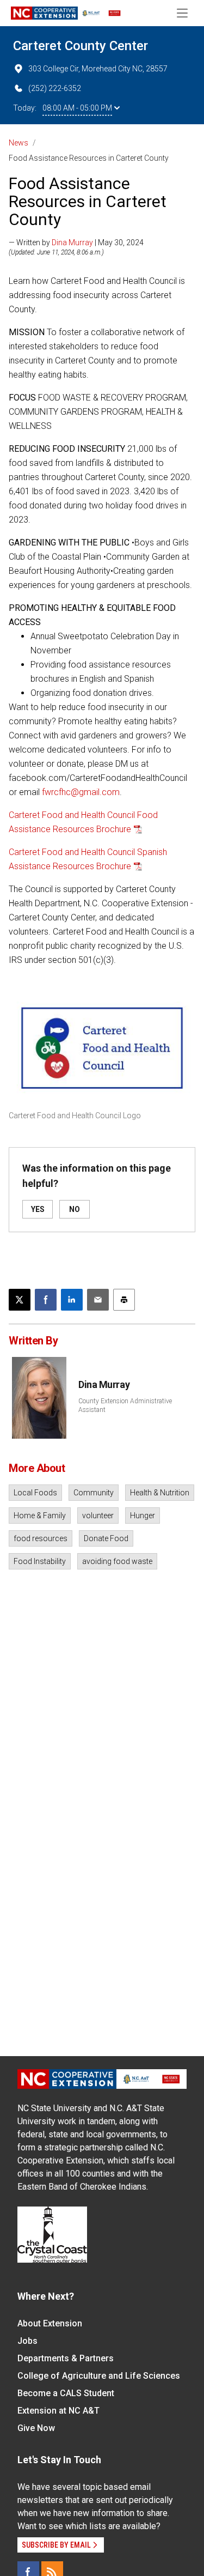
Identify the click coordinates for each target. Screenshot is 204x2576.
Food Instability (40, 1561)
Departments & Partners (66, 2358)
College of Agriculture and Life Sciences (99, 2376)
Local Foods (35, 1493)
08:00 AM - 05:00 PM (77, 108)
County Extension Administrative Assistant (125, 1405)
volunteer (98, 1516)
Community (94, 1493)
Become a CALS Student (66, 2393)
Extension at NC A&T (58, 2411)
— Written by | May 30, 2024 (76, 243)
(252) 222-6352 (55, 88)
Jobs (27, 2341)
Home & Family (40, 1516)
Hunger (143, 1516)
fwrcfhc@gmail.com (81, 792)
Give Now (36, 2428)
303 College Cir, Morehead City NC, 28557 (98, 69)
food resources (41, 1538)
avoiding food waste (117, 1561)
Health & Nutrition (160, 1493)
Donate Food (106, 1538)
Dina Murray (72, 243)
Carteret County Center (81, 46)
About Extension (50, 2323)
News (18, 143)
